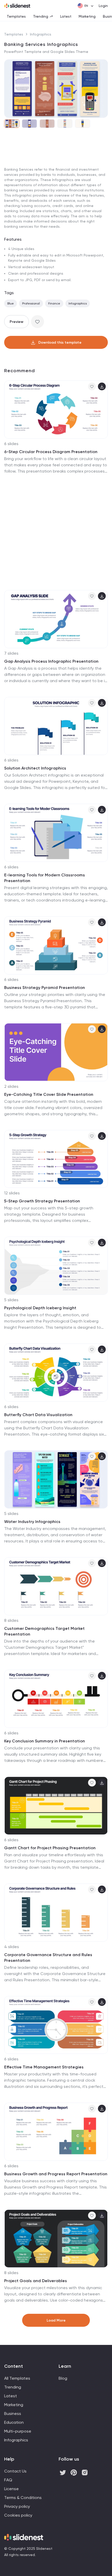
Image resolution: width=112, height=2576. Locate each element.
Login (103, 6)
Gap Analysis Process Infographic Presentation (51, 661)
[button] (10, 88)
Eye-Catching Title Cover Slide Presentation (49, 1094)
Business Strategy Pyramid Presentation (45, 988)
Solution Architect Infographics (35, 768)
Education (14, 2422)
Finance (54, 303)
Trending (41, 16)
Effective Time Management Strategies (44, 2067)
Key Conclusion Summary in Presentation (45, 1741)
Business (13, 2414)
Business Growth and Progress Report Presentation (56, 2174)
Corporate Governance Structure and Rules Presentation (48, 1958)
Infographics (41, 34)
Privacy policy (17, 2506)
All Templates (17, 2378)
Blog (63, 2378)
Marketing (87, 16)
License (11, 2489)
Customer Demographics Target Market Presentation (44, 1631)
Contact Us (15, 2471)
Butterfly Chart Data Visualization (38, 1415)
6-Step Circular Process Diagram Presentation (51, 452)
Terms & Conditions (23, 2498)
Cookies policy (18, 2515)
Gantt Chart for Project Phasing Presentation (50, 1848)
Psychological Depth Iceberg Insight (40, 1308)
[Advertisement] (56, 191)
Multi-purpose (18, 2431)
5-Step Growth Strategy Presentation (42, 1201)
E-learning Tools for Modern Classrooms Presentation (45, 878)
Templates (16, 16)
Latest (66, 16)
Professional (31, 303)
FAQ (8, 2480)
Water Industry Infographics (32, 1522)
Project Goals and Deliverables (36, 2281)
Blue (11, 303)
